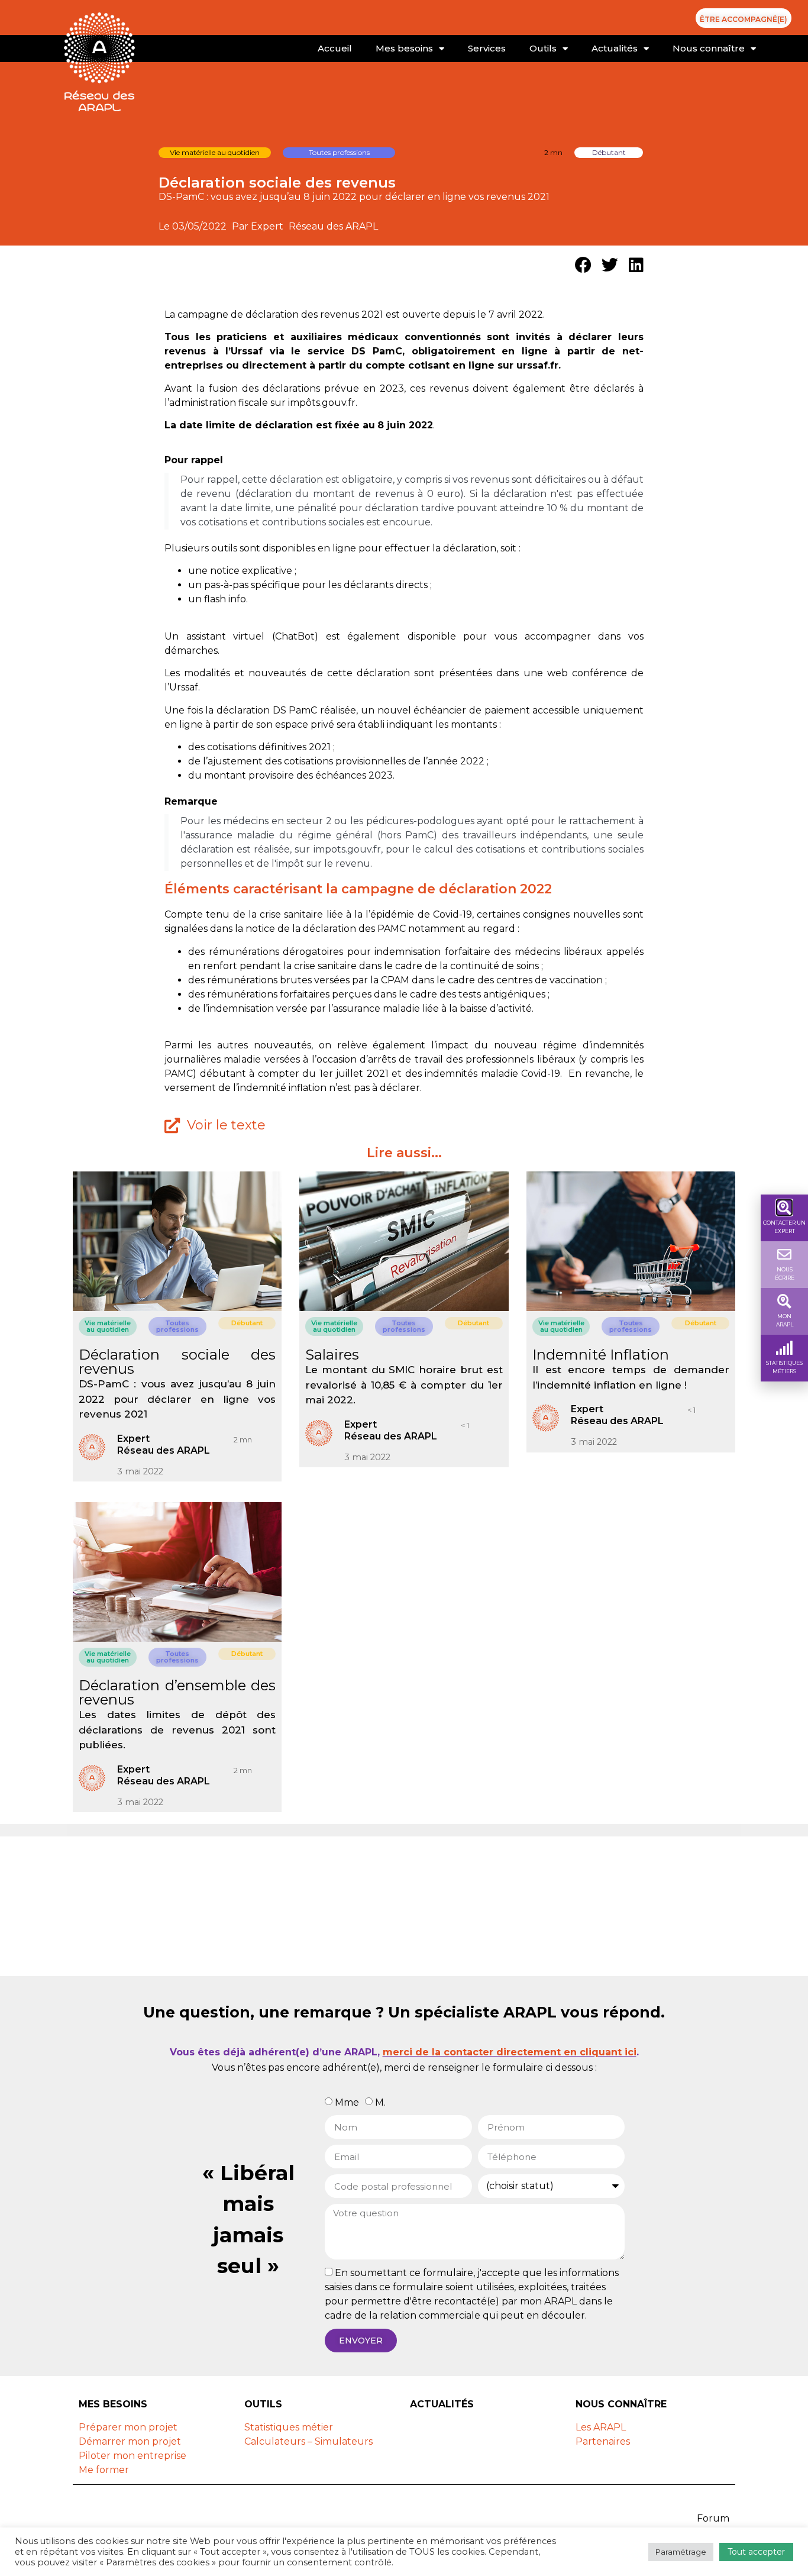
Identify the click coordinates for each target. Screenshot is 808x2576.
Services (487, 48)
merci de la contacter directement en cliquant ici (510, 2052)
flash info (225, 599)
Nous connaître (709, 48)
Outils (543, 48)
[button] (583, 265)
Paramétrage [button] (681, 2552)
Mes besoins (404, 48)
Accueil (335, 48)
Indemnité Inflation (601, 1355)
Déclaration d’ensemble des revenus (177, 1692)
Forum (713, 2518)
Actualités (615, 48)
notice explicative (251, 571)
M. (380, 2102)
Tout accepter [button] (756, 2552)
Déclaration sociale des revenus (177, 1362)
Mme (347, 2102)
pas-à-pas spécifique (252, 585)
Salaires (332, 1355)
